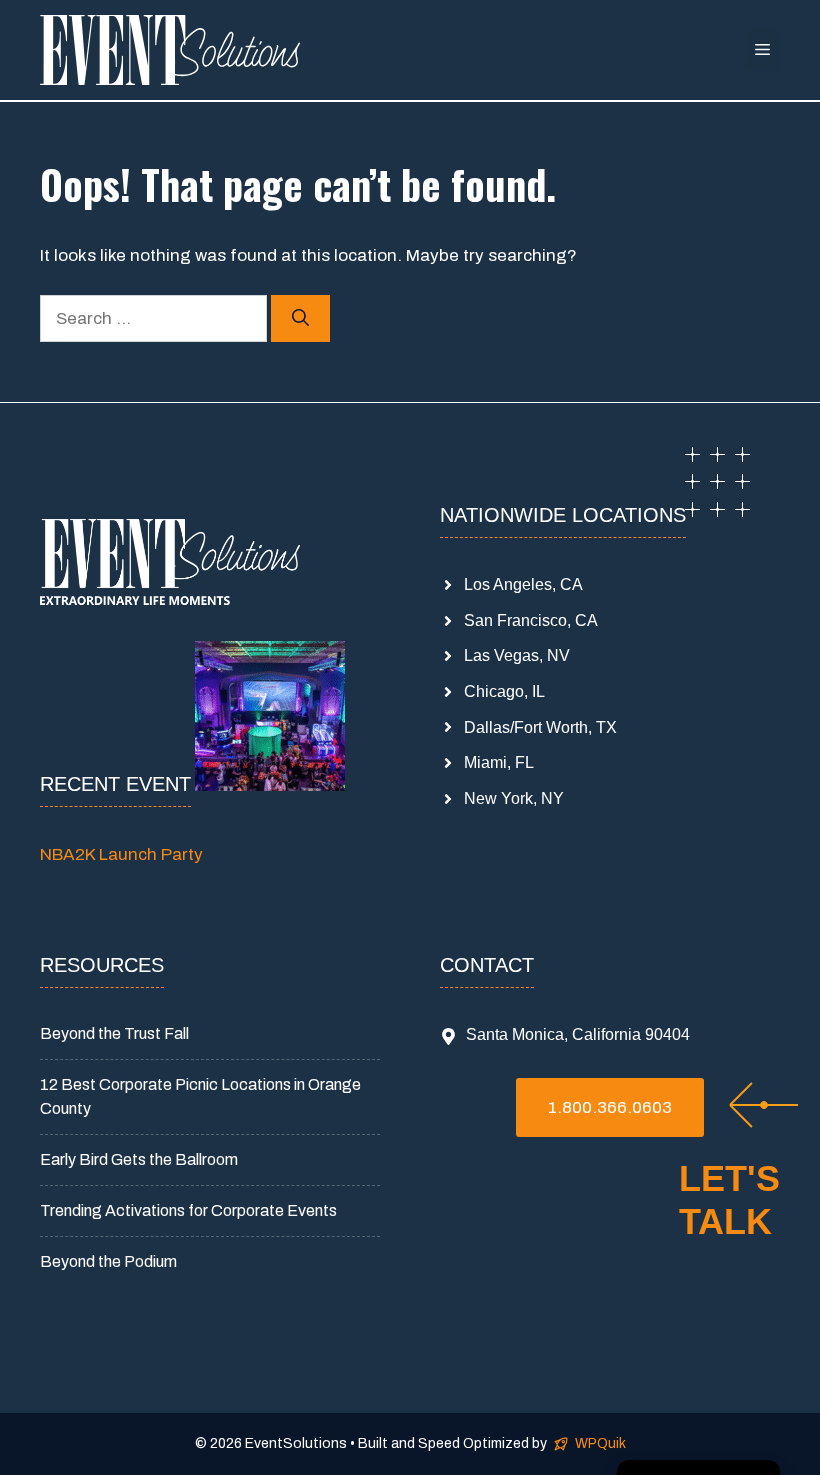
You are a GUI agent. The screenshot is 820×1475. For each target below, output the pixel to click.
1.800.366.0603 (610, 1107)
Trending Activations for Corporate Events (188, 1210)
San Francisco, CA (531, 620)
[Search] (300, 319)
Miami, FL (499, 762)
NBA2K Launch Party (121, 854)
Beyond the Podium (108, 1261)
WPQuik (600, 1443)
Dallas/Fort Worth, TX (540, 727)
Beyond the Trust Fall (114, 1033)
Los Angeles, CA (523, 584)
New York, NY (514, 798)
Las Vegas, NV (517, 655)
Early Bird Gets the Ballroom (139, 1159)
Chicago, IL (504, 691)
